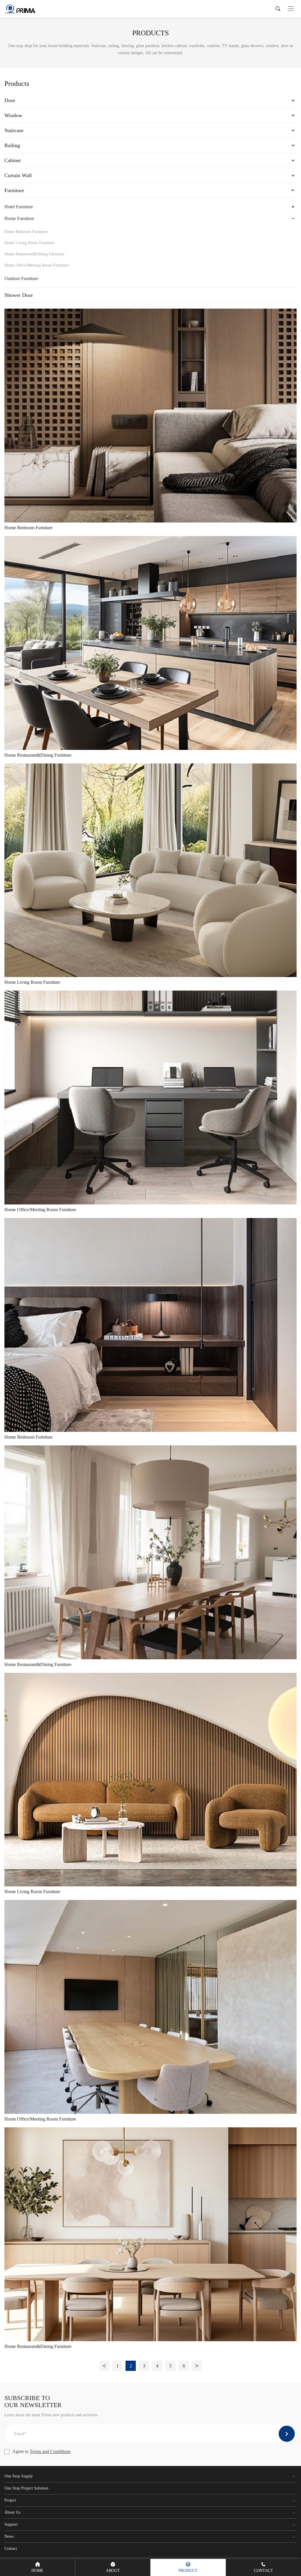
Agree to (41, 2451)
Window (13, 115)
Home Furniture (19, 218)
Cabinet (13, 160)
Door (10, 100)
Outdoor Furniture (21, 278)
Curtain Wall (18, 175)
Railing (12, 145)
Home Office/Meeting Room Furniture (37, 265)
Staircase (14, 130)
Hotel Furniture (19, 207)
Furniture (14, 190)
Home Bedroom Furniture (26, 232)
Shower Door (19, 295)
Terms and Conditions (50, 2451)
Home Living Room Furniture (30, 243)
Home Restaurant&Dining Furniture (34, 254)
